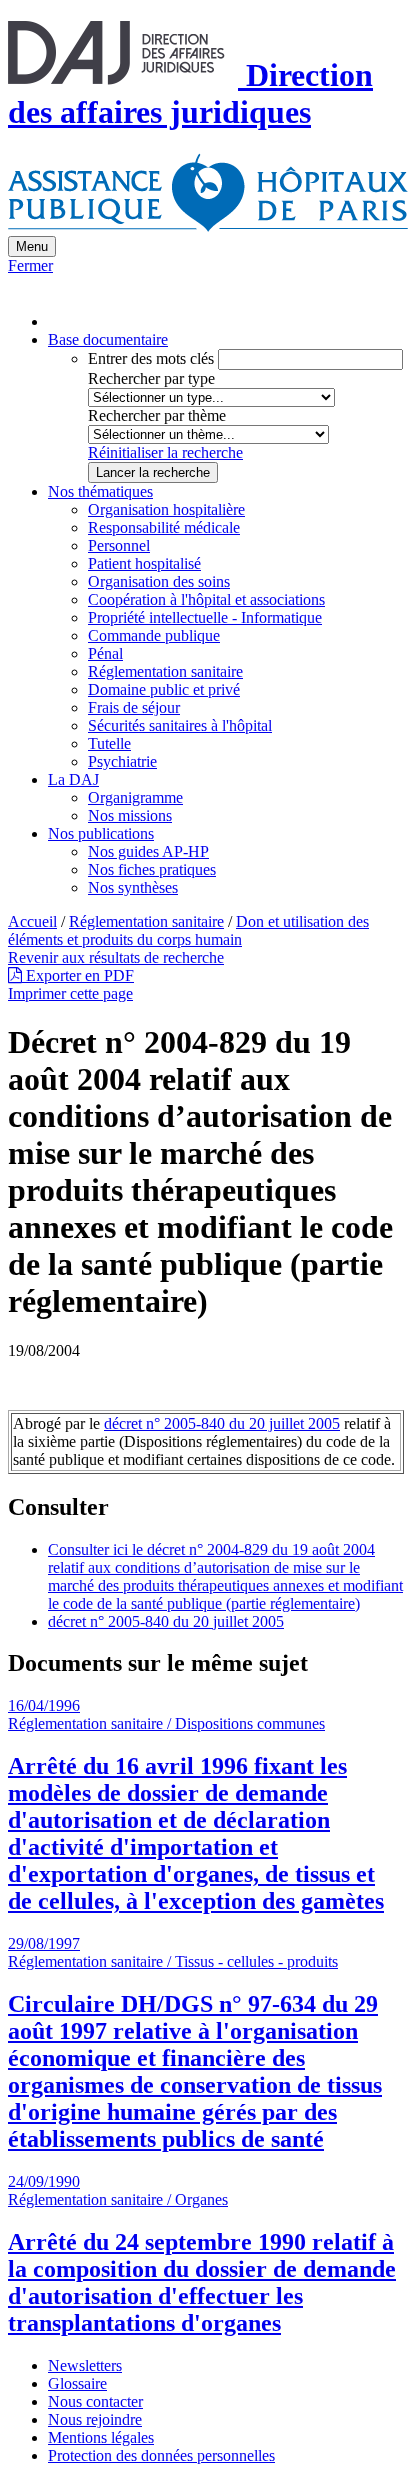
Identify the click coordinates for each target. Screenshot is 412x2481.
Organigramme (135, 797)
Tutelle (109, 743)
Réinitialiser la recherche (165, 452)
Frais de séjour (134, 707)
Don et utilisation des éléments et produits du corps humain (188, 930)
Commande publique (154, 635)
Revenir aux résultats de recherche (116, 957)
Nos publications (101, 833)
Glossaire (77, 2383)
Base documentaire (108, 339)
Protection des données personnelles (161, 2455)
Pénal (105, 653)
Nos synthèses (133, 887)
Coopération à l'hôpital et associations (206, 599)
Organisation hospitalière (166, 509)
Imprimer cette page (70, 993)
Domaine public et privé (164, 689)
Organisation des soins (159, 581)
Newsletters (85, 2365)
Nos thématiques (100, 491)
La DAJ (73, 779)
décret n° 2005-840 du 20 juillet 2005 (222, 1423)
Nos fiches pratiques (152, 869)
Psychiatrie (122, 761)
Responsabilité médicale (164, 527)
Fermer (30, 265)
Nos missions (130, 815)
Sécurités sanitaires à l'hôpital (180, 725)
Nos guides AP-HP (148, 851)
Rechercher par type (151, 378)
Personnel (119, 545)
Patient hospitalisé (144, 563)
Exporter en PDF (78, 975)
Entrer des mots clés (151, 358)
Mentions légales (101, 2437)
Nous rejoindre (95, 2419)
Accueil (32, 921)
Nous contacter (95, 2401)
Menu (32, 246)
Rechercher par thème (157, 415)
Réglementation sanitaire (165, 671)
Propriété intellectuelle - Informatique (205, 617)
